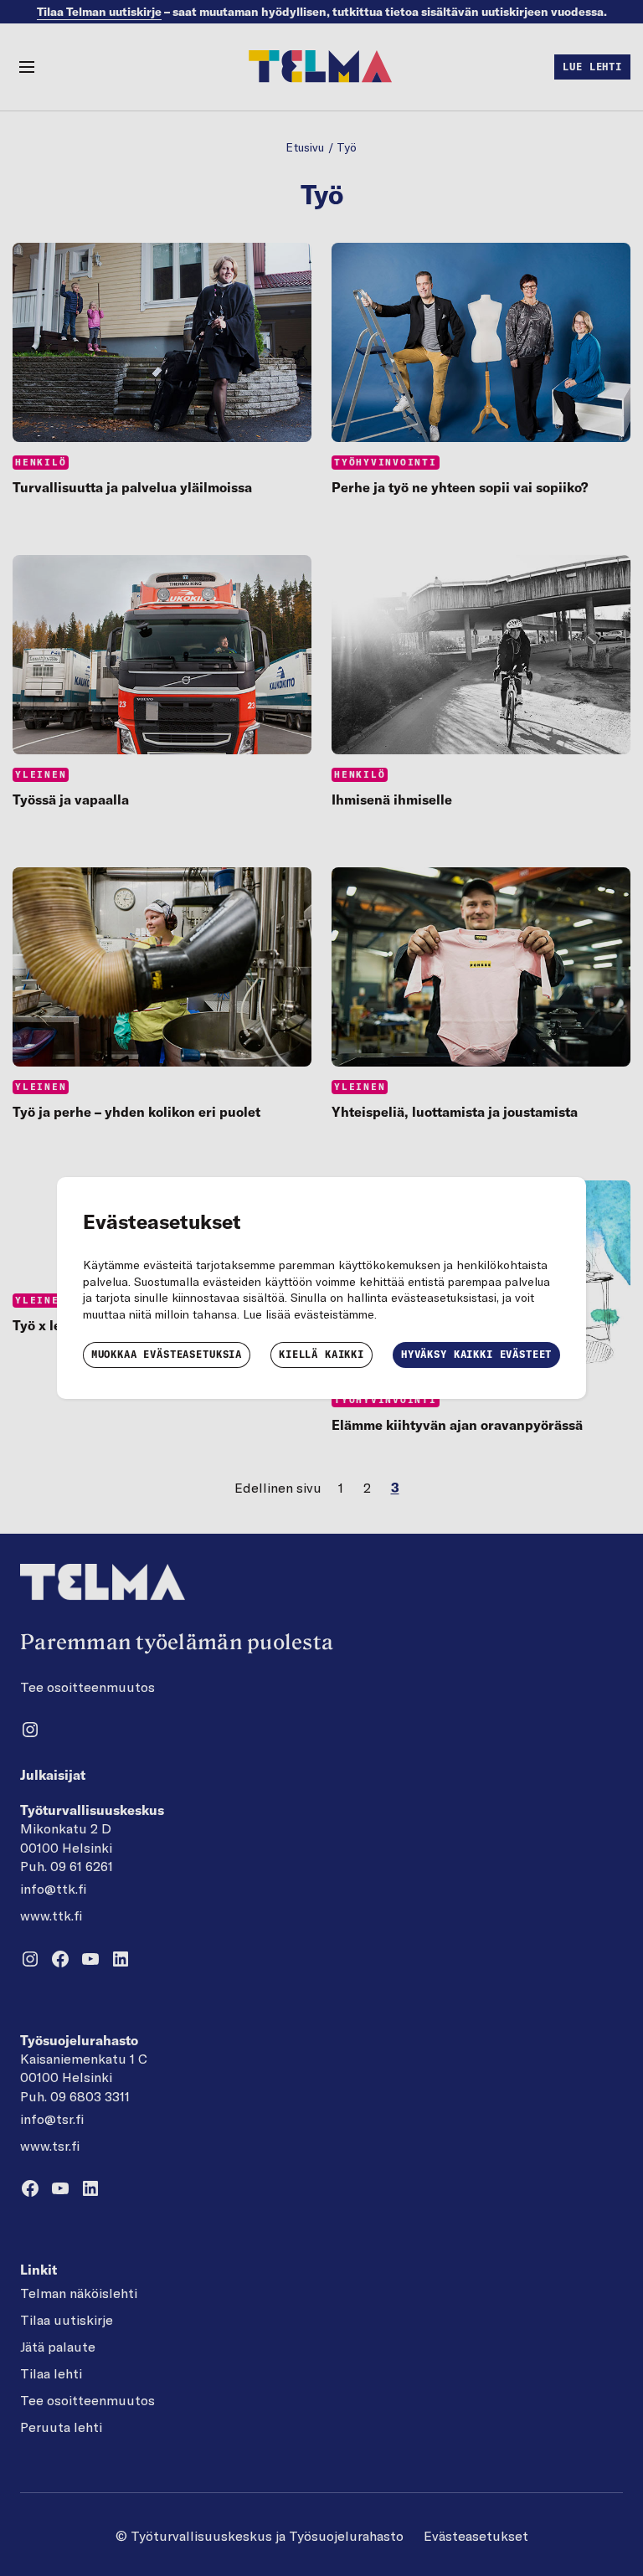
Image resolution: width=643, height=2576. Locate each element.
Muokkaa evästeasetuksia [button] (167, 1354)
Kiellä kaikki (321, 1354)
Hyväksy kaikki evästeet (476, 1354)
